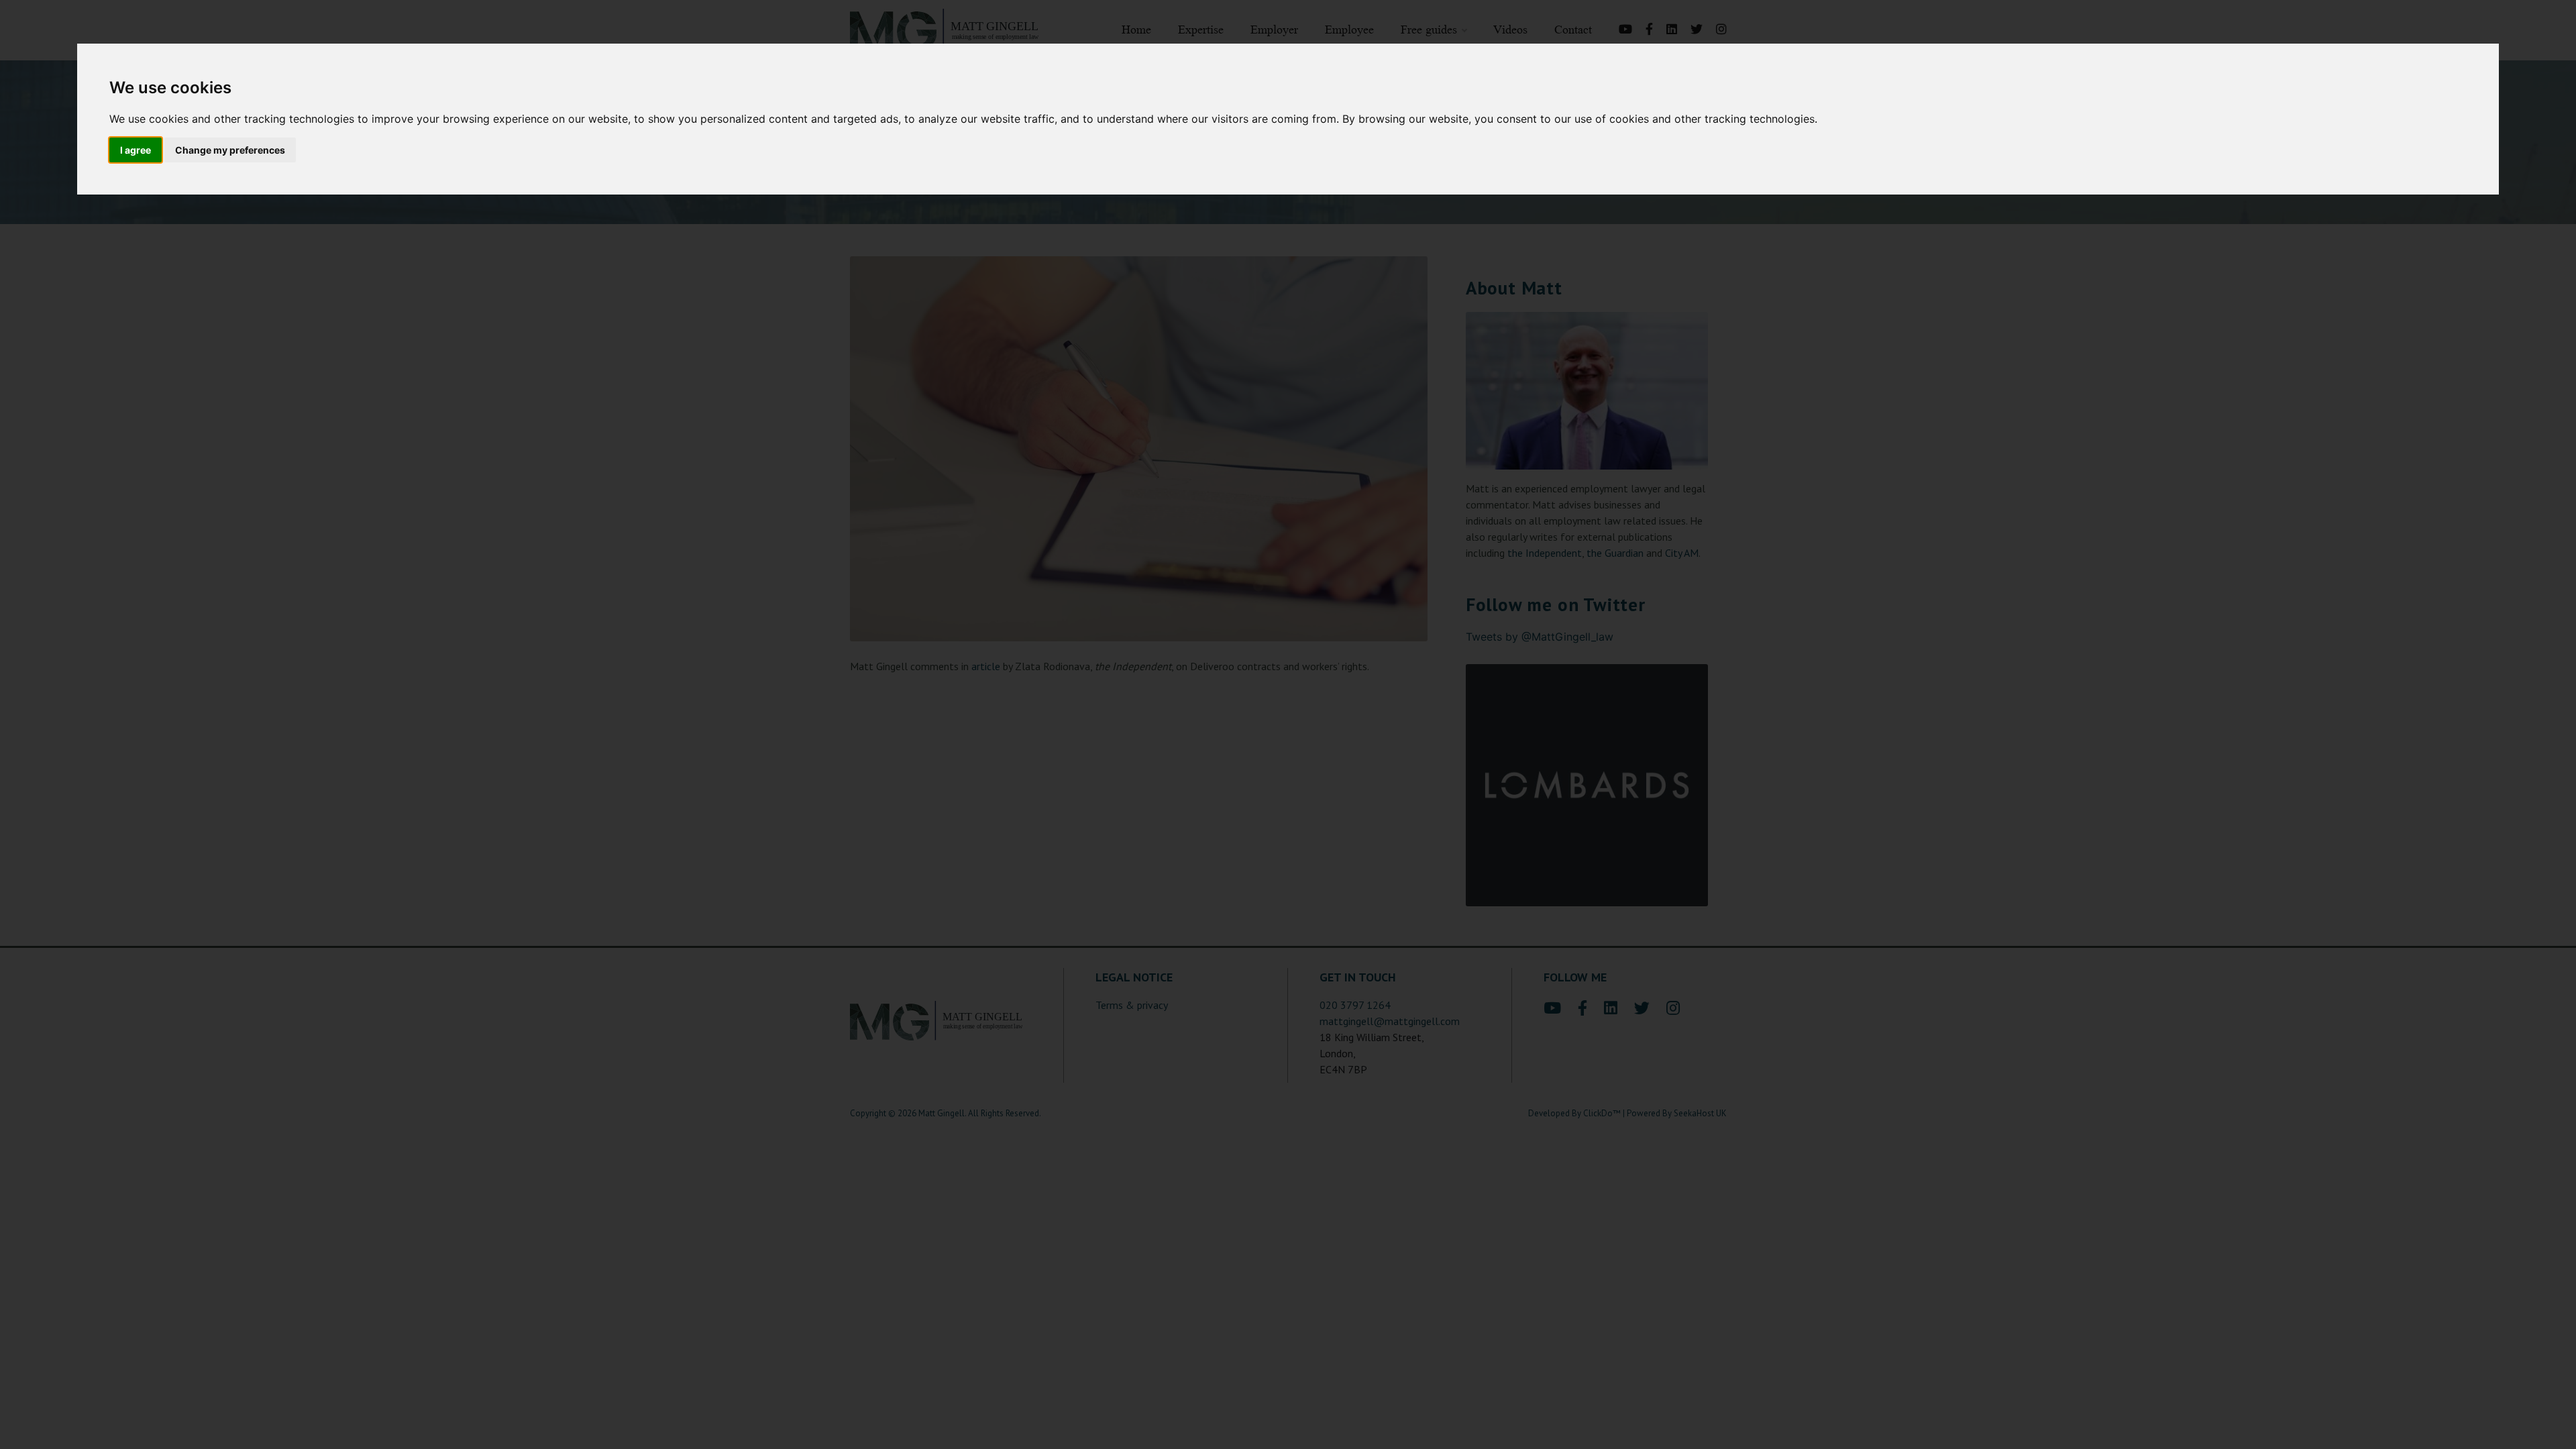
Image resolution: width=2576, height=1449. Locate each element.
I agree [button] (136, 150)
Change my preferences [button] (230, 150)
